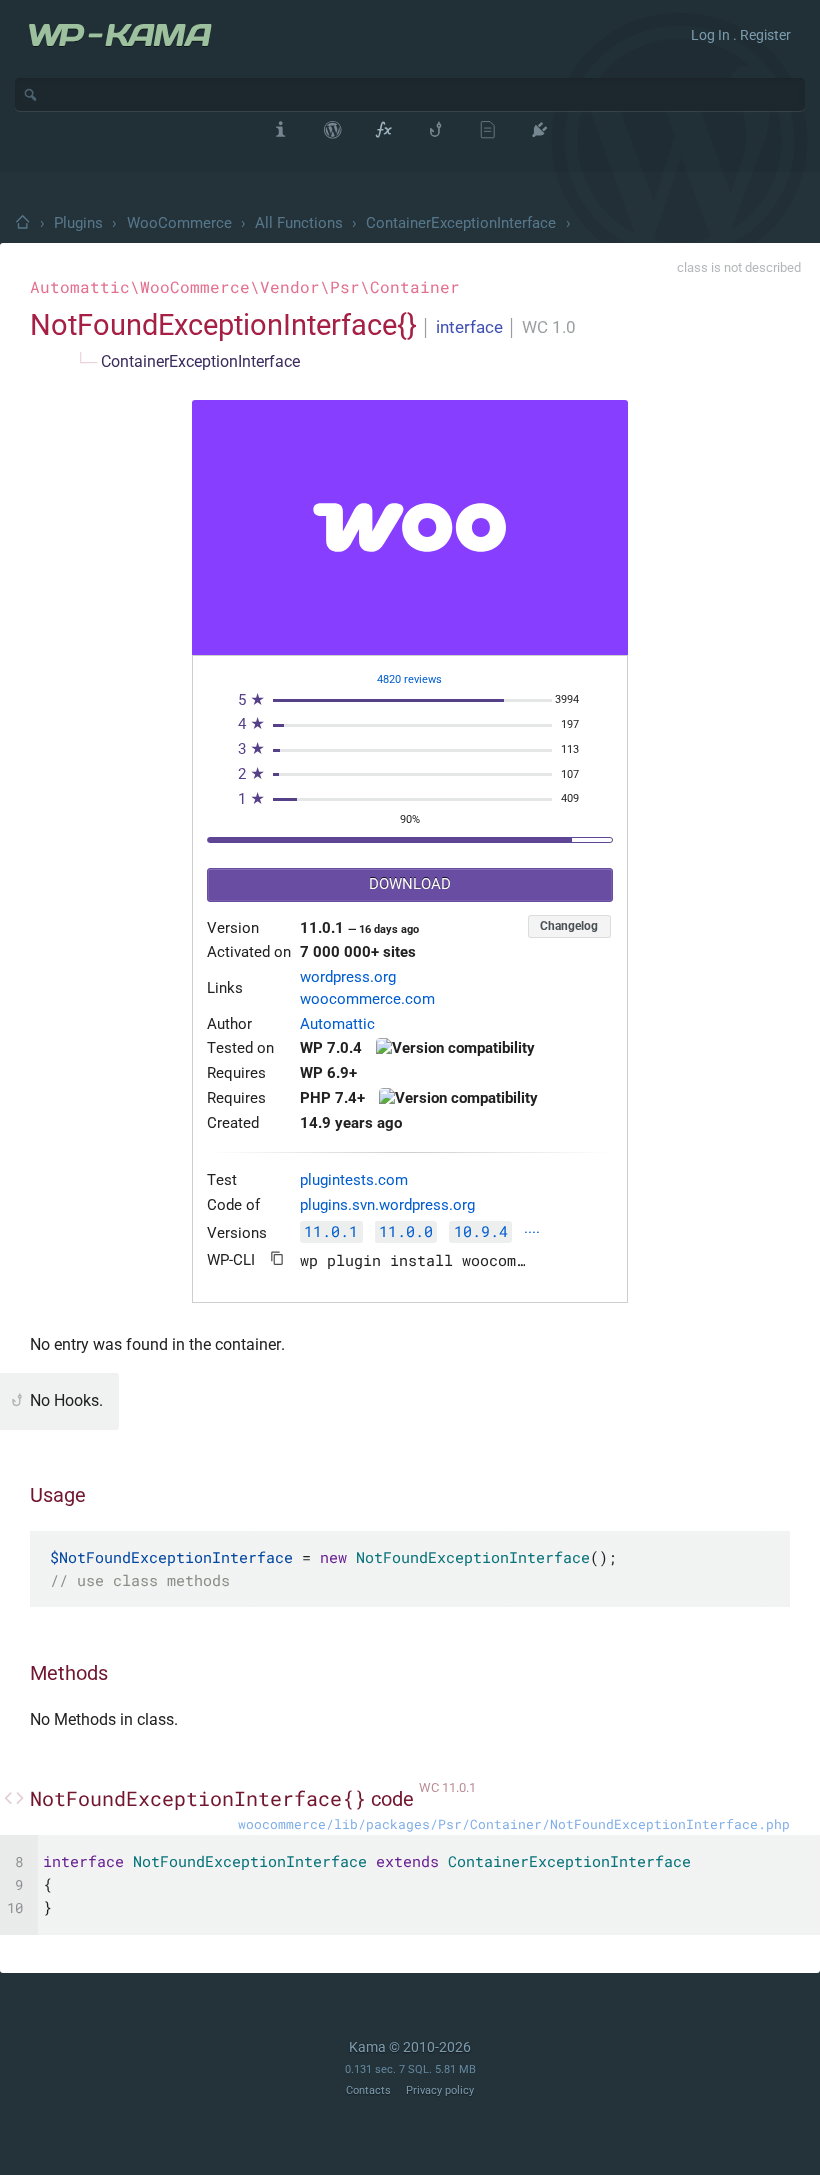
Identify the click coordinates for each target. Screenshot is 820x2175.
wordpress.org (348, 977)
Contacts (368, 2090)
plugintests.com (354, 1180)
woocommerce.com (367, 999)
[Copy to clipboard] (277, 1258)
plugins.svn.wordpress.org (387, 1205)
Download (410, 884)
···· (532, 1233)
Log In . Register (741, 35)
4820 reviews (409, 679)
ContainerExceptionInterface (461, 223)
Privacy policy (440, 2090)
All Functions (299, 223)
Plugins (78, 223)
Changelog (569, 926)
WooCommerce (179, 223)
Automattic (337, 1024)
